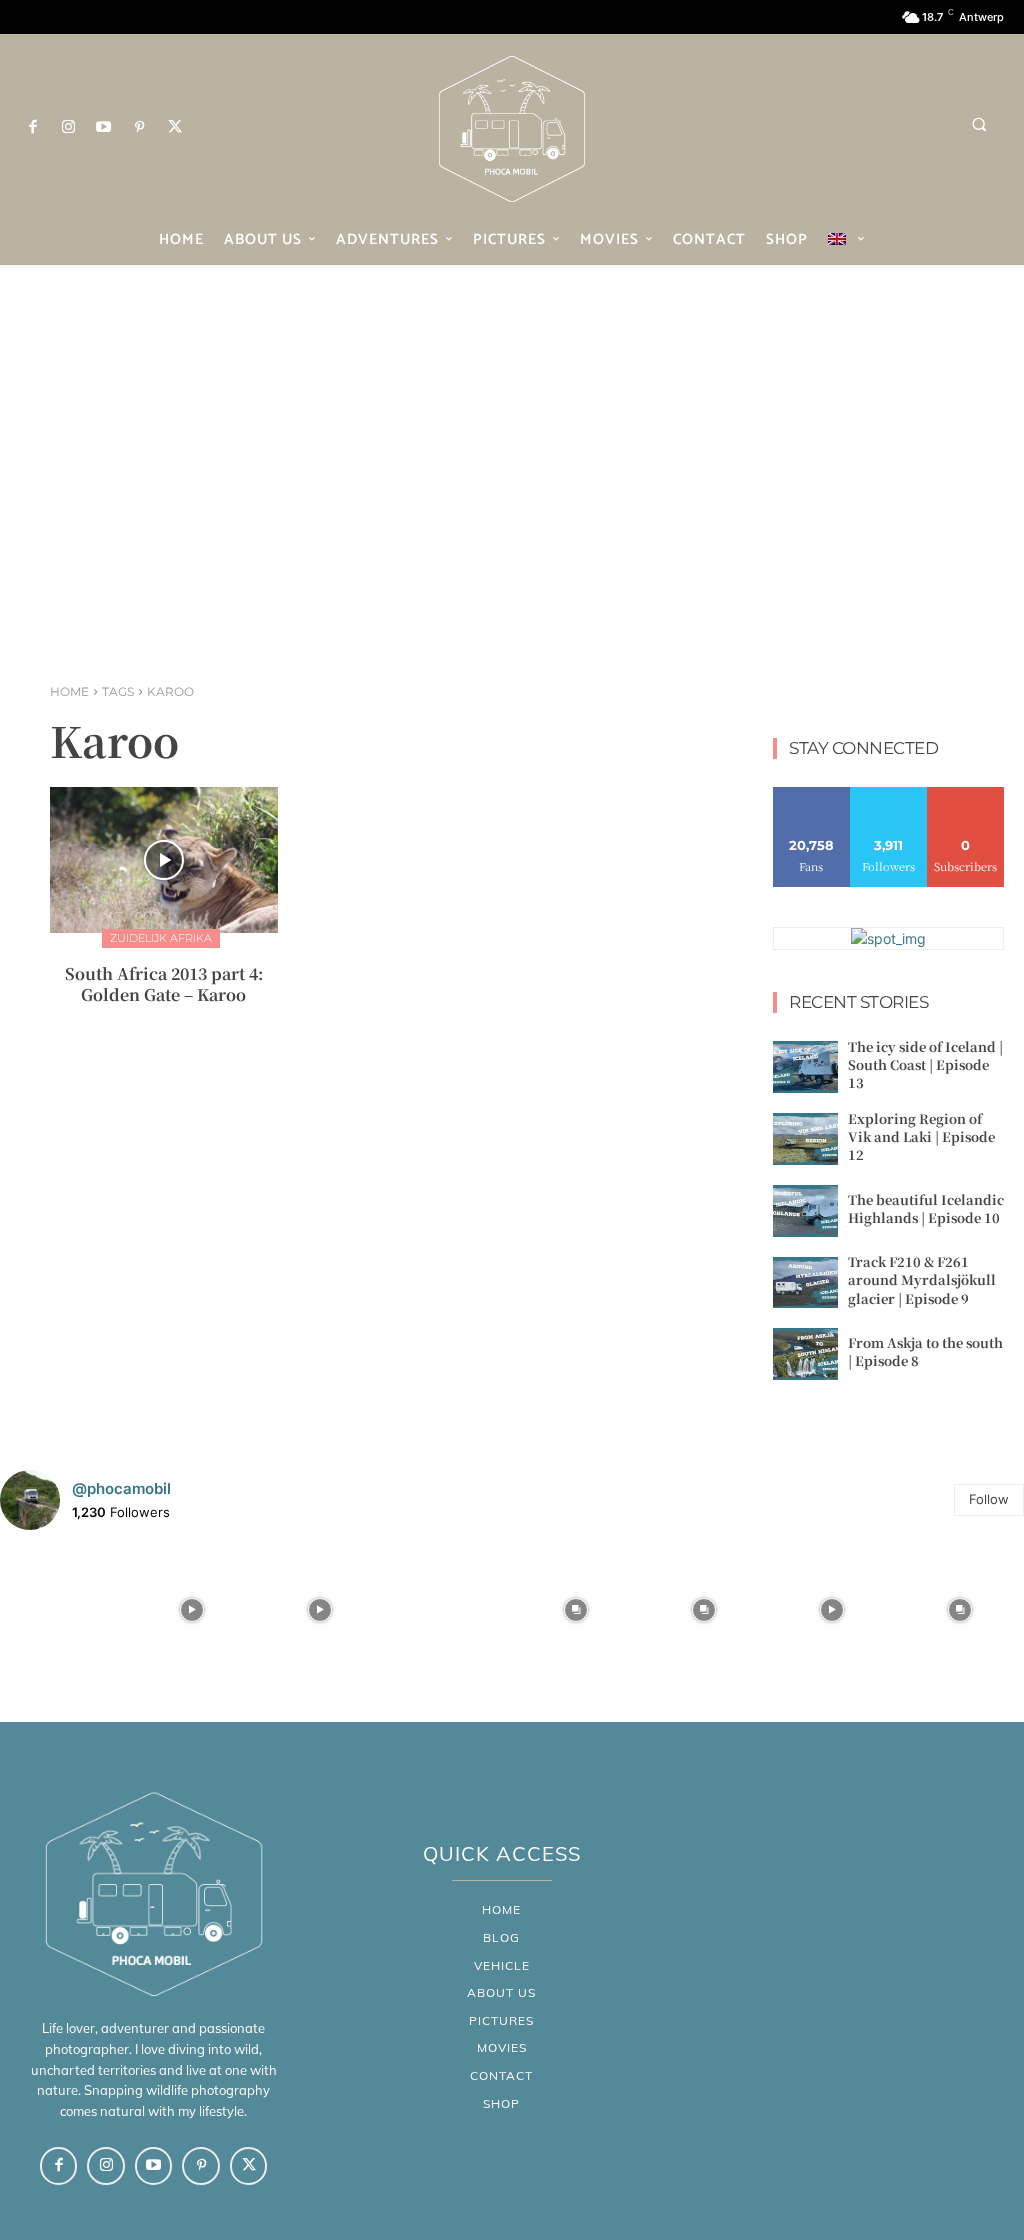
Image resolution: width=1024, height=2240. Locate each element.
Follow (888, 794)
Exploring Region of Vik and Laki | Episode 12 (921, 1136)
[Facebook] (33, 128)
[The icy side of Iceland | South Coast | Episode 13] (805, 1067)
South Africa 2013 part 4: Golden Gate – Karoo (164, 984)
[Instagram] (69, 128)
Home (69, 691)
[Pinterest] (140, 128)
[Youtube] (104, 128)
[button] (979, 124)
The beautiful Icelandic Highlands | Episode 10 (926, 1208)
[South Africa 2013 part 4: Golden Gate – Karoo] (164, 860)
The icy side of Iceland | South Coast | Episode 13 (925, 1064)
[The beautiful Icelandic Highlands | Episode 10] (805, 1211)
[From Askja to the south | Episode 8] (805, 1354)
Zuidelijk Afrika (161, 938)
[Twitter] (175, 128)
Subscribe (966, 794)
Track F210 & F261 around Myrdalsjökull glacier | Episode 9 (922, 1279)
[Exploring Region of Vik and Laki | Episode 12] (805, 1139)
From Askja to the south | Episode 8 (925, 1351)
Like (811, 794)
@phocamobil (121, 1488)
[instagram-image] (64, 1610)
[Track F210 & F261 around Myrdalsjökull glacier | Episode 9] (805, 1283)
